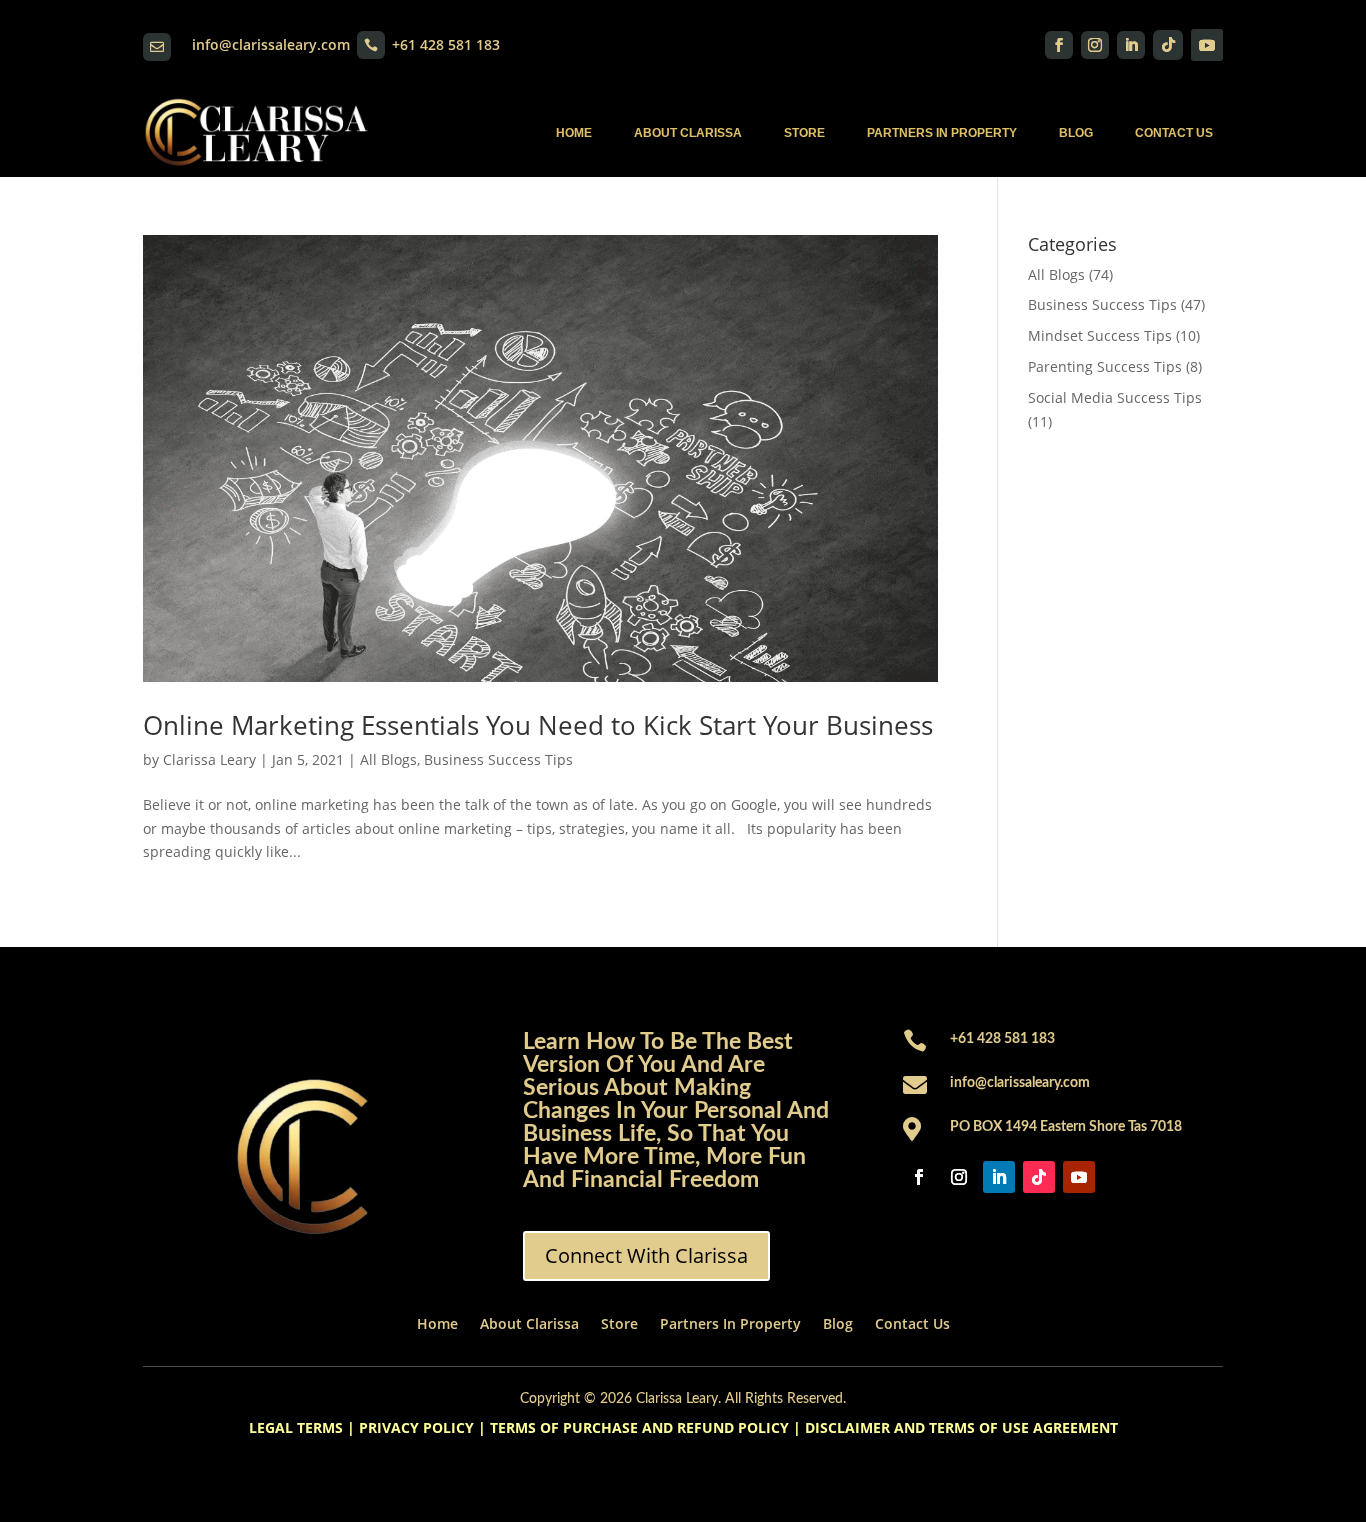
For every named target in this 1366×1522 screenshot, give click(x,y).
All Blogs (388, 759)
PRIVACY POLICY (416, 1427)
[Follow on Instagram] (1095, 45)
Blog (1076, 133)
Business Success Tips (498, 759)
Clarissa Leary (209, 759)
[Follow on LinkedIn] (1131, 45)
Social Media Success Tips (1115, 397)
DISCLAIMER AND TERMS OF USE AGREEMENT (961, 1427)
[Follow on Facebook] (1059, 45)
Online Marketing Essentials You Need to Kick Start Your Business (538, 725)
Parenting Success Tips (1105, 366)
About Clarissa (688, 133)
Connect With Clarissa (646, 1255)
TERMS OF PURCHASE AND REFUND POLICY (639, 1427)
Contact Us (1174, 133)
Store (804, 133)
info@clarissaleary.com (271, 44)
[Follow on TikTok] (1168, 45)
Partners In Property (942, 133)
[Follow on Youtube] (1207, 45)
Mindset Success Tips (1100, 335)
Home (574, 133)
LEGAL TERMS (296, 1427)
